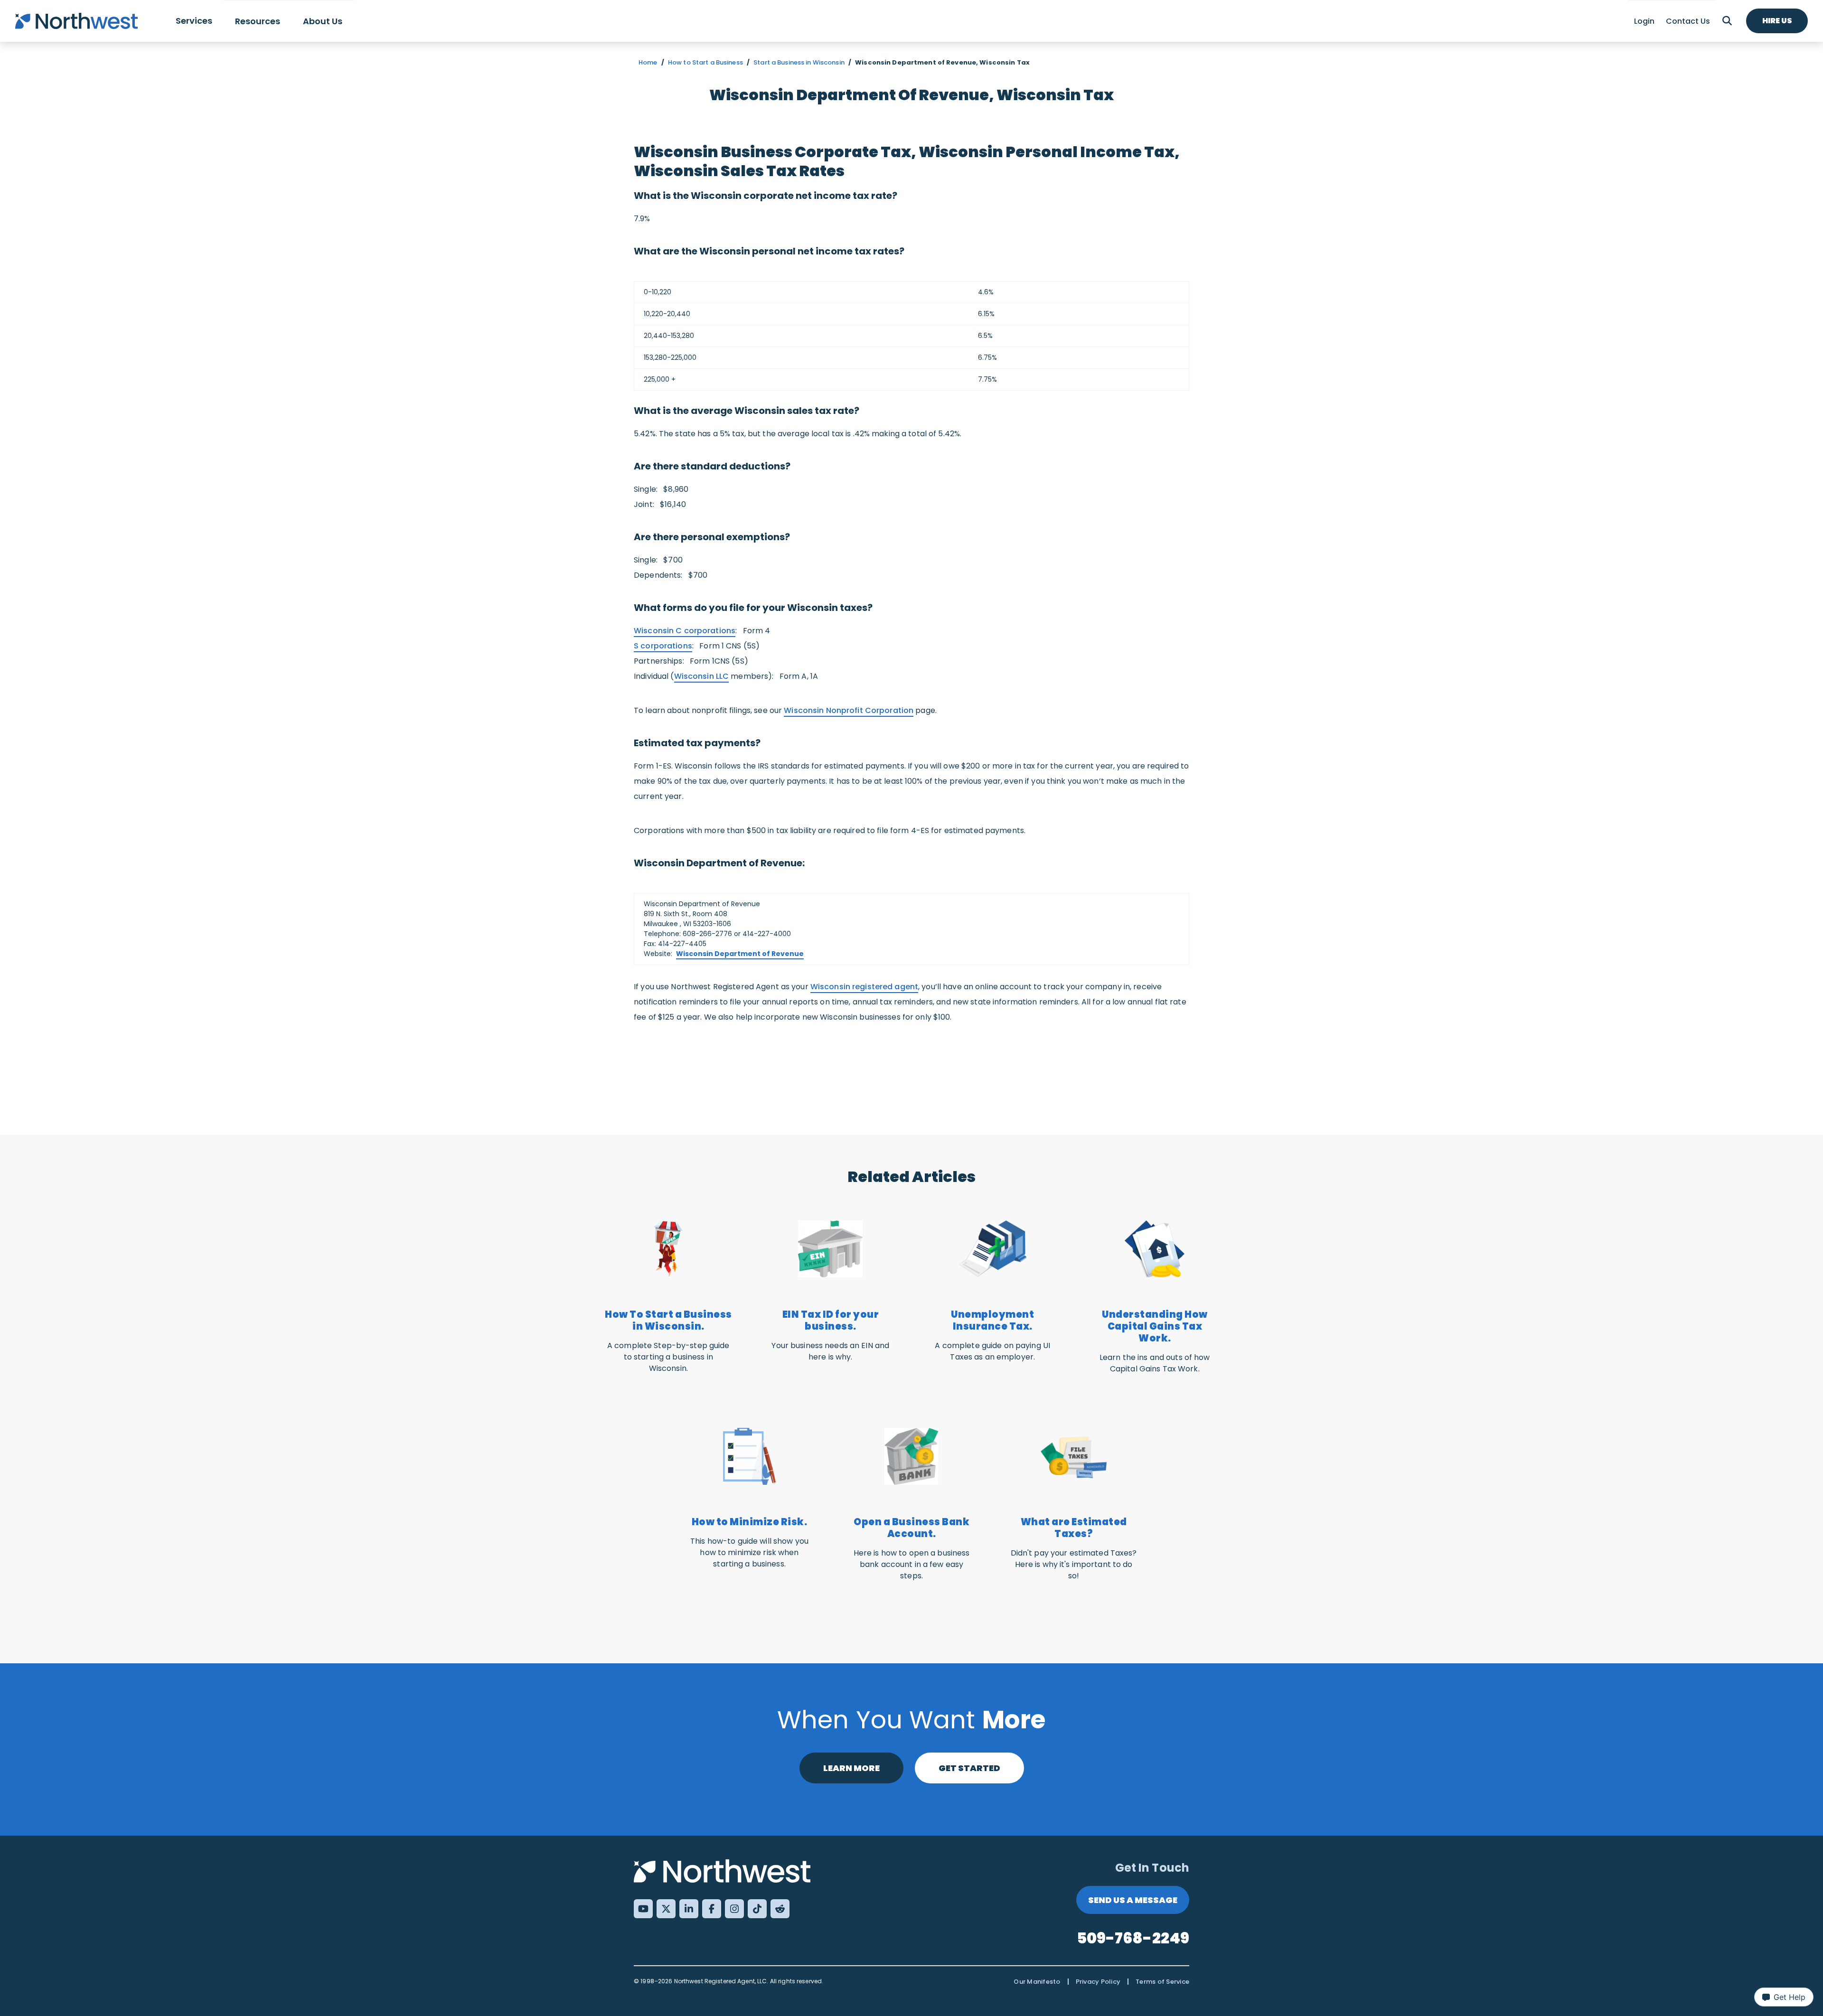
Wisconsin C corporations (685, 631)
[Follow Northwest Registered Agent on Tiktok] (757, 1909)
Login (1644, 21)
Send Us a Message (1133, 1900)
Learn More (851, 1768)
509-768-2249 (1133, 1938)
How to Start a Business (705, 62)
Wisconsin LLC (702, 676)
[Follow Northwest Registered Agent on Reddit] (780, 1909)
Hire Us (1777, 21)
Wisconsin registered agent (864, 987)
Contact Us (1688, 21)
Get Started (969, 1768)
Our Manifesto (1037, 1982)
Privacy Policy (1098, 1982)
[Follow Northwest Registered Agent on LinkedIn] (689, 1909)
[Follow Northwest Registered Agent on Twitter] (666, 1909)
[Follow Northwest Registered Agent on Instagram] (734, 1909)
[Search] (1727, 21)
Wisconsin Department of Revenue (740, 954)
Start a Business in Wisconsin (799, 62)
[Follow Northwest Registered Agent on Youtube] (643, 1909)
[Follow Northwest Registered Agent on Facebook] (712, 1909)
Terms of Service (1162, 1982)
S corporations (663, 646)
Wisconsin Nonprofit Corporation (849, 710)
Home (648, 62)
